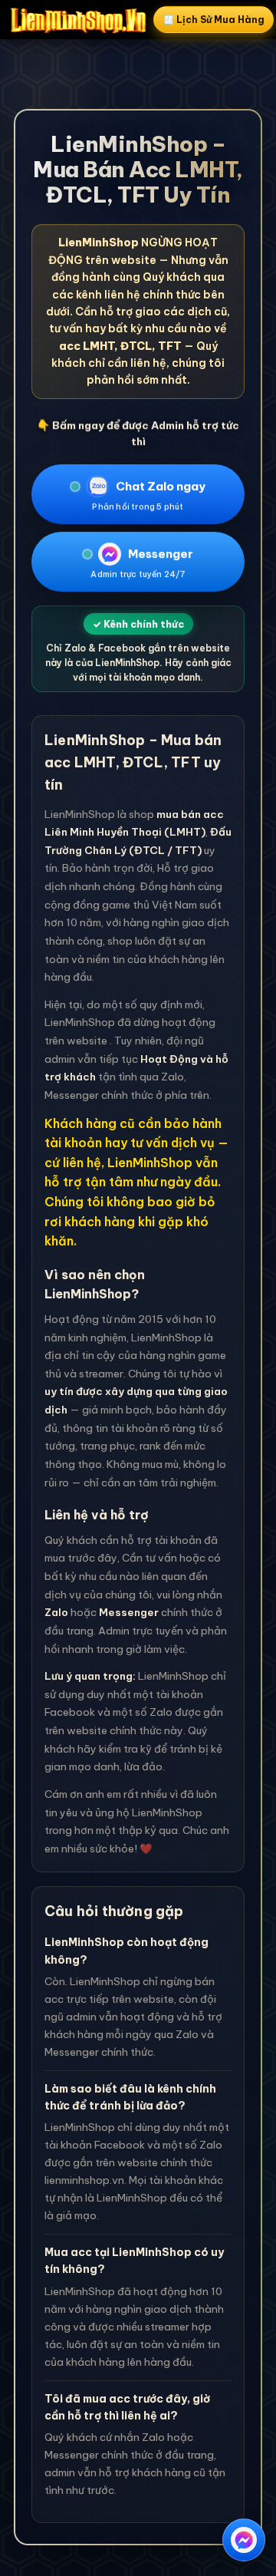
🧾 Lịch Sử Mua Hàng (214, 20)
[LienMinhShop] (78, 20)
